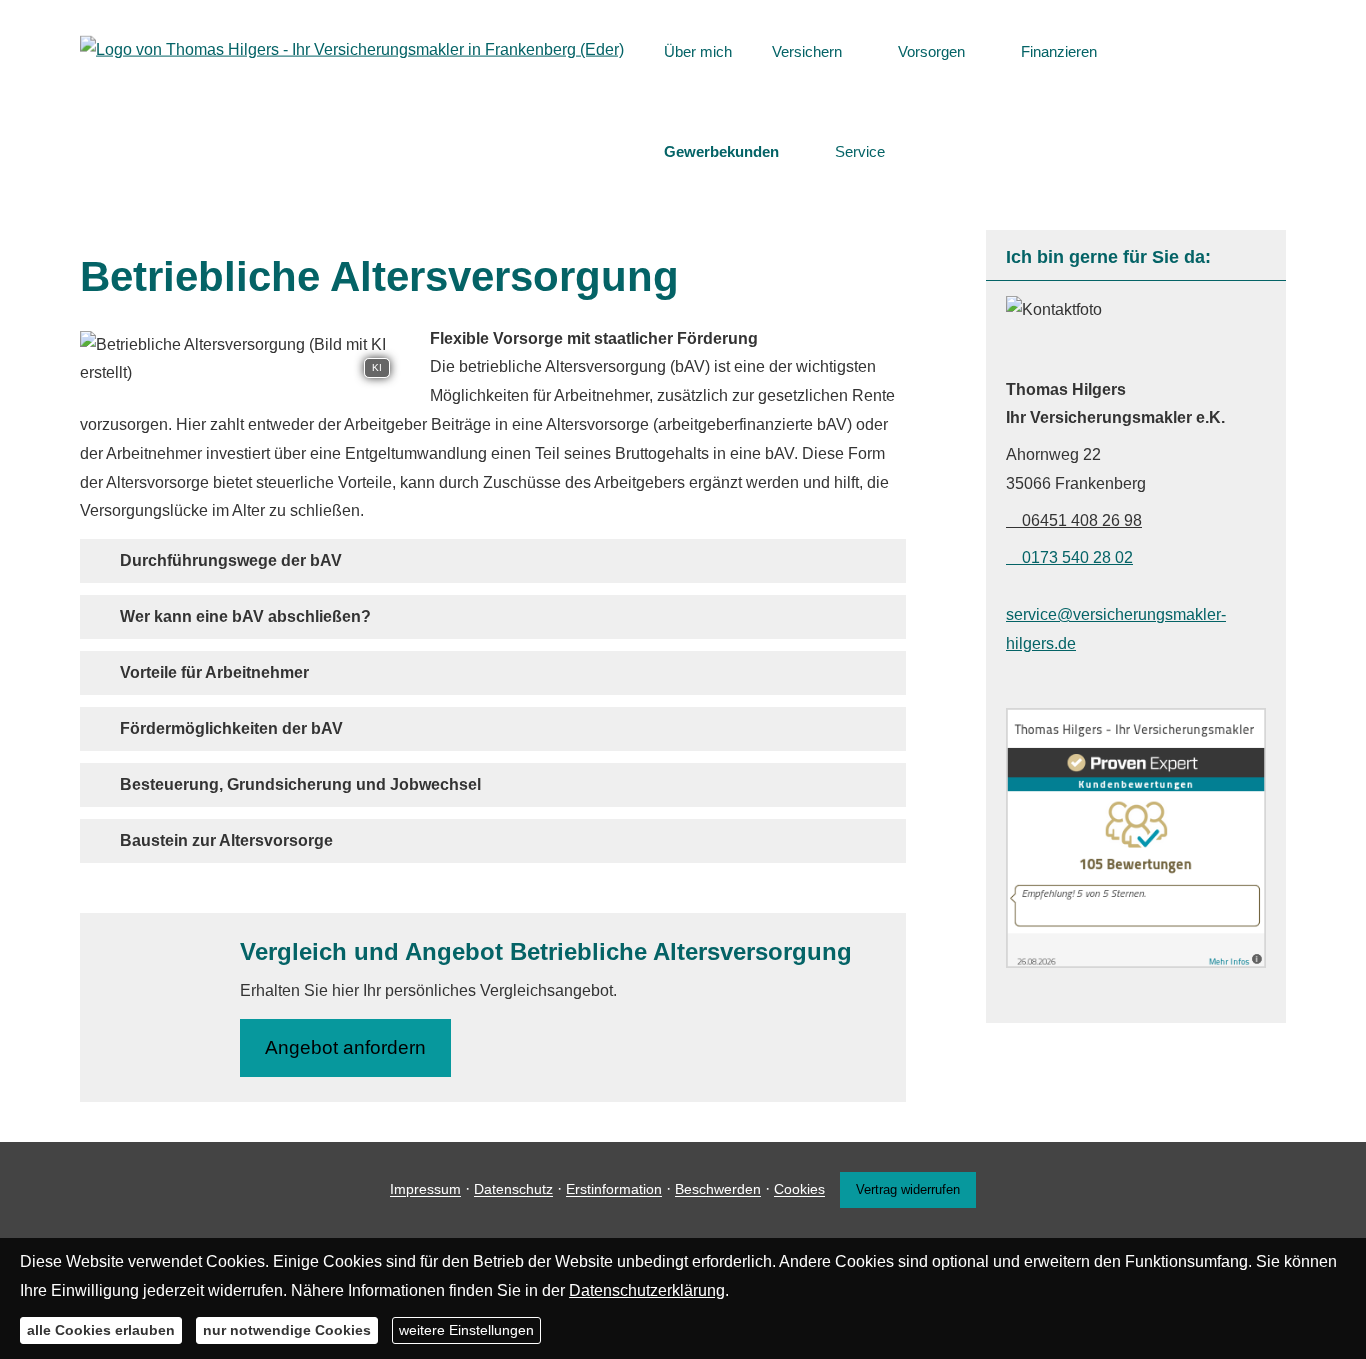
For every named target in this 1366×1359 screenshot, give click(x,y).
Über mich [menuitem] (698, 51)
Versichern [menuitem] (807, 51)
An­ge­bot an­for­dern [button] (345, 1047)
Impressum (425, 1190)
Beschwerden (718, 1190)
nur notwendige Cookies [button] (287, 1329)
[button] (231, 560)
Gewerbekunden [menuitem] (721, 151)
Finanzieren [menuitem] (1059, 51)
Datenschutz (513, 1190)
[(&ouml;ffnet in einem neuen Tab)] (1136, 962)
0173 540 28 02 (1077, 557)
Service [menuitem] (860, 151)
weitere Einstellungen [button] (466, 1329)
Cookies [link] (799, 1190)
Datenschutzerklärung (647, 1289)
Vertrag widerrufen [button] (908, 1189)
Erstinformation (614, 1190)
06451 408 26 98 (1082, 520)
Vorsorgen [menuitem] (931, 51)
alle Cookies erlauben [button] (101, 1329)
